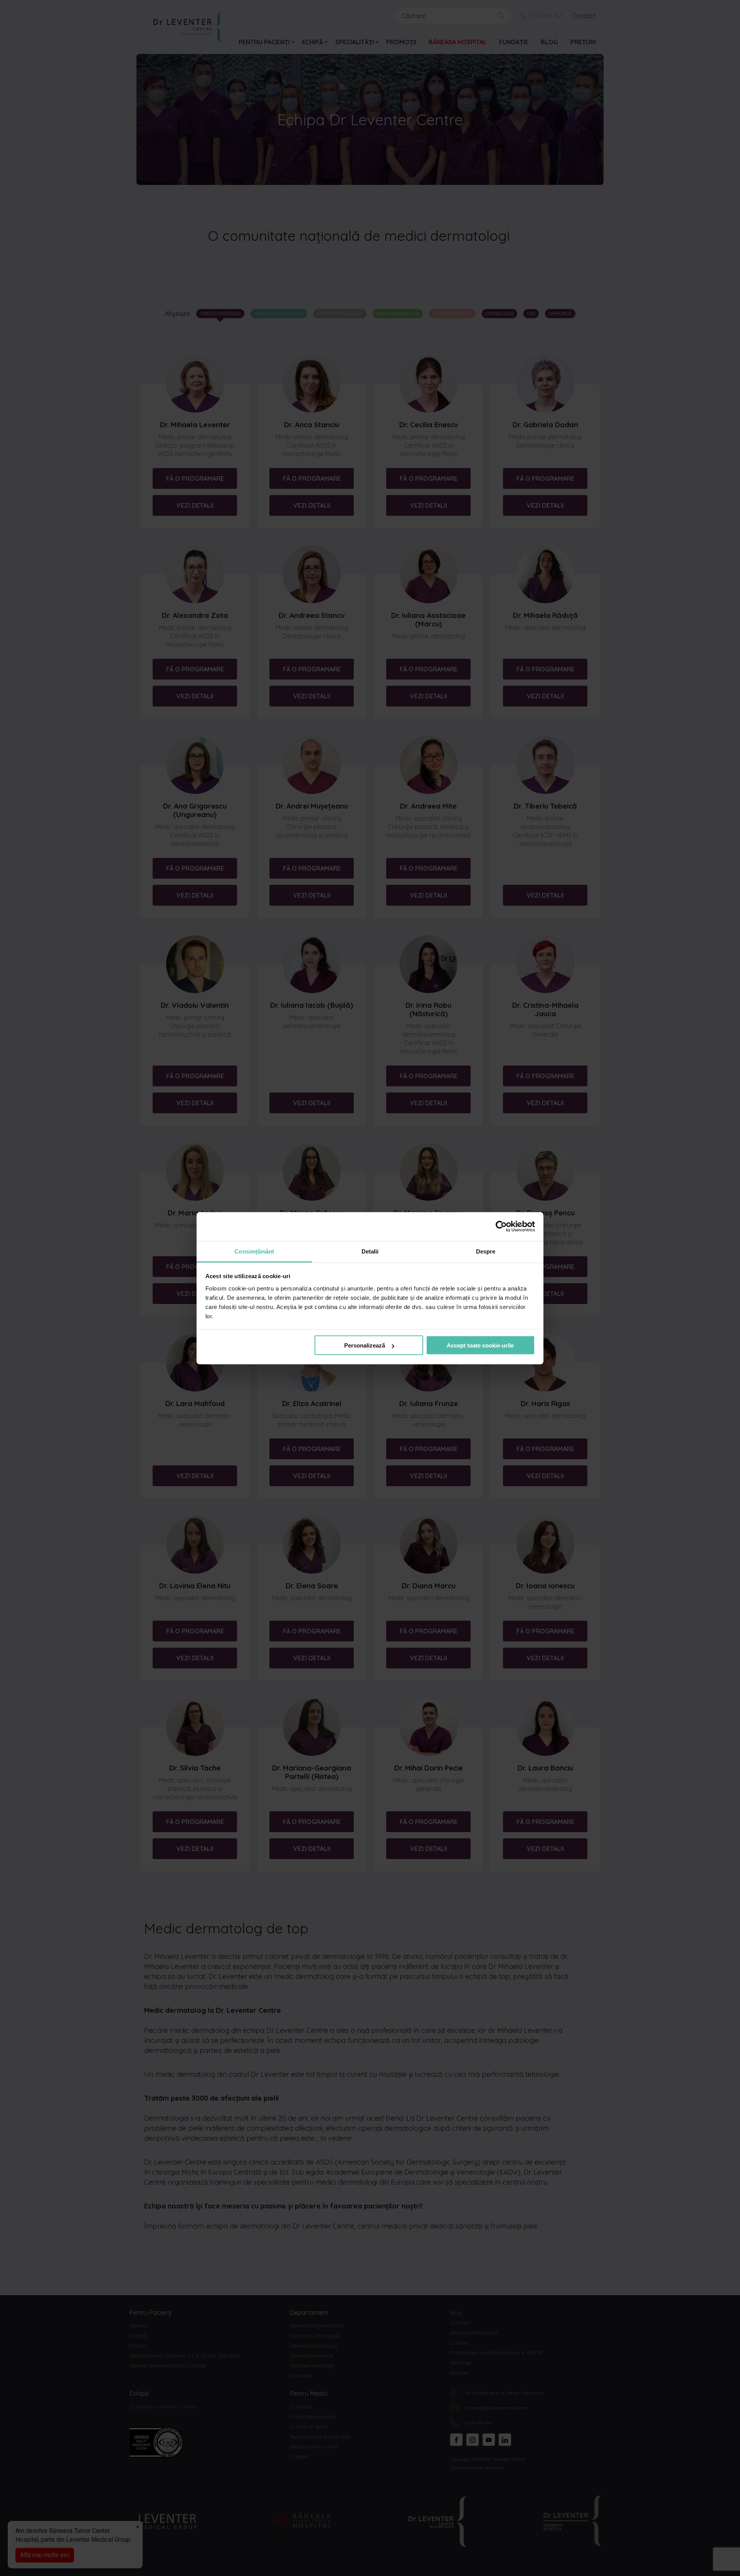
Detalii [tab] (370, 1251)
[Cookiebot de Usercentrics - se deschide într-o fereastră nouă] (501, 1227)
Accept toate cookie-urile (480, 1345)
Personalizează (365, 1345)
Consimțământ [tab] (254, 1251)
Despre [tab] (486, 1251)
